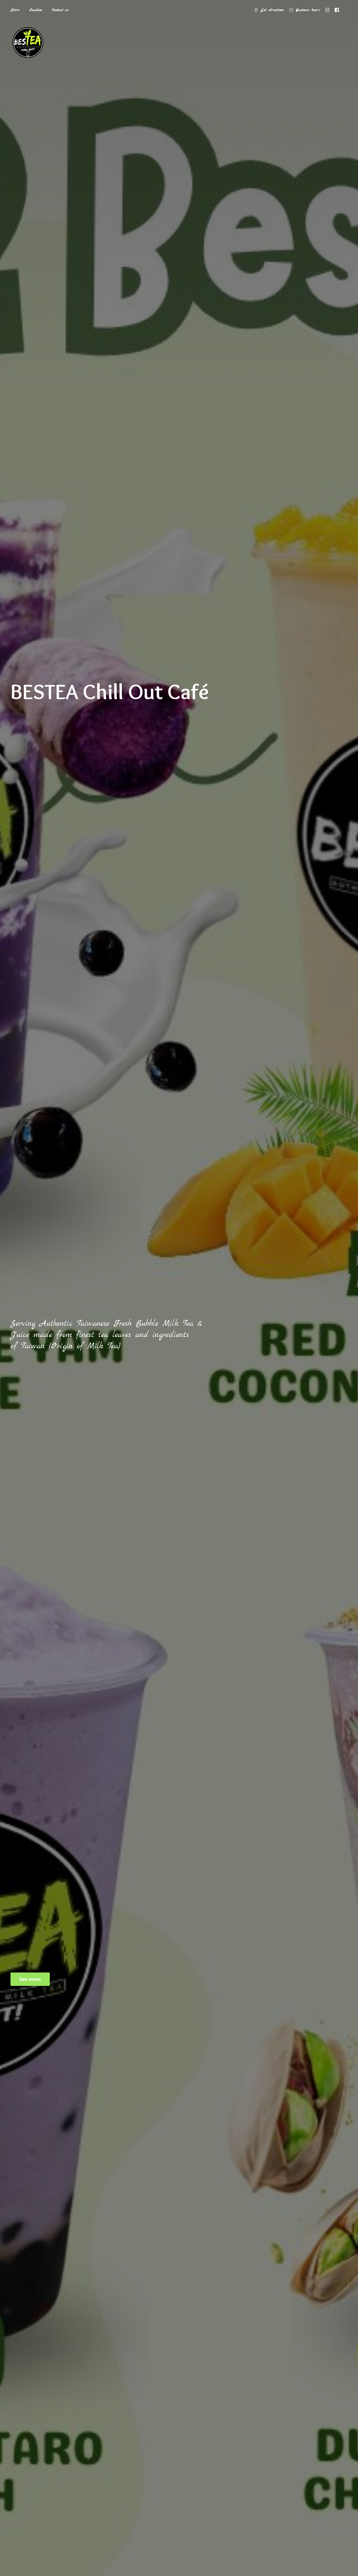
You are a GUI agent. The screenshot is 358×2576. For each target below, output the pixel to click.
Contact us (60, 10)
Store (15, 10)
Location (36, 10)
